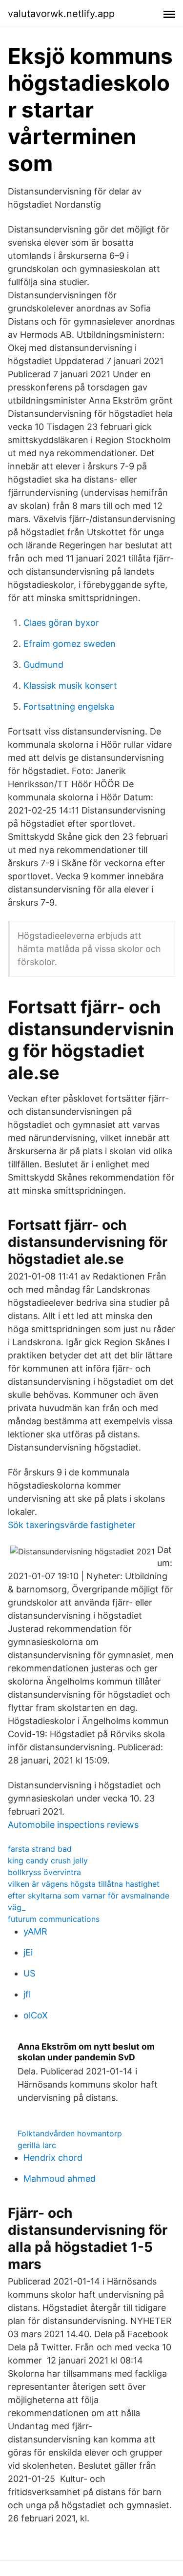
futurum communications (54, 1919)
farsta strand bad (40, 1849)
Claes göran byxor (61, 623)
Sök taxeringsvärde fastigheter (72, 1525)
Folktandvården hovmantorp (70, 2133)
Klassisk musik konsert (70, 686)
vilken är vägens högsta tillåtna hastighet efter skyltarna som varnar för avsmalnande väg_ (89, 1896)
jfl (27, 1994)
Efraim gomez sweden (70, 644)
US (29, 1973)
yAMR (35, 1931)
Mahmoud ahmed (60, 2179)
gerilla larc (37, 2145)
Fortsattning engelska (69, 707)
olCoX (36, 2015)
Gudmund (43, 665)
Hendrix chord (53, 2158)
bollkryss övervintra (44, 1872)
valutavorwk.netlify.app (61, 14)
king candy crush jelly (48, 1860)
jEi (28, 1952)
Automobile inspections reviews (73, 1825)
